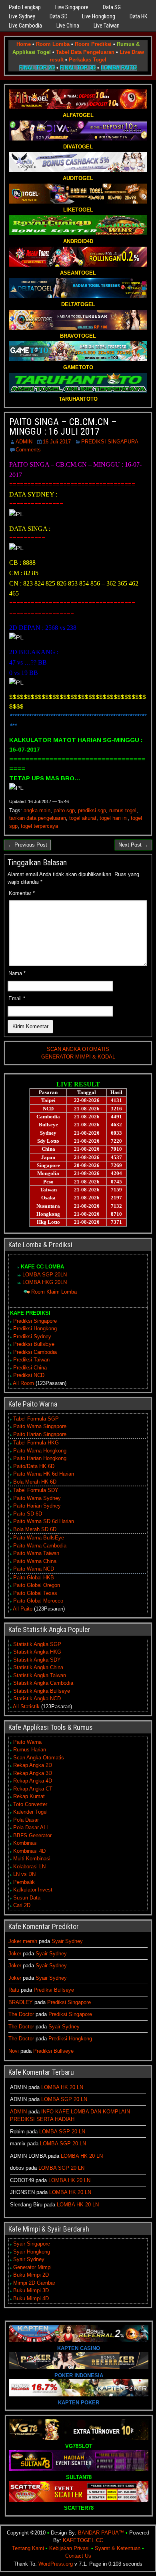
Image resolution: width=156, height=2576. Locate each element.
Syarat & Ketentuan (118, 2548)
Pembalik (24, 1882)
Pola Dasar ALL (31, 1827)
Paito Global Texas (35, 1593)
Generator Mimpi (32, 2267)
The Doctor (21, 2014)
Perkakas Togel (88, 60)
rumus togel (123, 810)
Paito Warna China (35, 1561)
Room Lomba (53, 44)
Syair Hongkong (32, 2252)
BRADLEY (21, 2002)
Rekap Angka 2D (33, 1765)
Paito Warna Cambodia (40, 1546)
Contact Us (78, 2556)
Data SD (59, 16)
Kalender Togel (30, 1812)
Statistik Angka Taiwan (40, 1675)
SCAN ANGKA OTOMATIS (78, 1049)
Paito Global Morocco (38, 1601)
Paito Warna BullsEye (39, 1538)
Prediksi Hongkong (35, 1329)
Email (17, 998)
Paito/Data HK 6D (34, 1466)
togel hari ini (114, 818)
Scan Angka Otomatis (39, 1758)
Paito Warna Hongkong (40, 1451)
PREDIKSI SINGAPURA (110, 442)
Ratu (14, 1990)
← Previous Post (27, 845)
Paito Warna (27, 1742)
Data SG (112, 7)
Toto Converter (30, 1804)
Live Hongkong (99, 16)
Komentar (22, 893)
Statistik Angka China (38, 1667)
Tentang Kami (28, 2548)
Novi (14, 2051)
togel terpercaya (39, 826)
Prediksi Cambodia (35, 1352)
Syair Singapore (32, 2244)
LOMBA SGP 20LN (45, 1275)
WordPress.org (56, 2564)
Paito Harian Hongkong (40, 1458)
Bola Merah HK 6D (35, 1482)
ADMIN (24, 442)
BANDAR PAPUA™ (101, 2533)
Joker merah (23, 1941)
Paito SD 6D (28, 1514)
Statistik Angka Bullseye (42, 1691)
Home (24, 44)
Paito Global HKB (34, 1578)
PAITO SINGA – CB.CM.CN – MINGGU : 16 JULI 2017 (63, 427)
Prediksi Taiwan (31, 1360)
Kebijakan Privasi (69, 2548)
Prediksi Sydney (32, 1336)
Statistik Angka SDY (37, 1660)
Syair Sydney (67, 1941)
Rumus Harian (30, 1750)
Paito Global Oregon (37, 1585)
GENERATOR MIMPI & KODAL (78, 1057)
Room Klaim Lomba (54, 1292)
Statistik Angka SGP (37, 1644)
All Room (23, 1383)
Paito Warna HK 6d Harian (44, 1474)
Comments (28, 450)
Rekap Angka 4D (33, 1781)
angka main (37, 810)
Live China (68, 26)
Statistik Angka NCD (37, 1699)
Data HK (138, 16)
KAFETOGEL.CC (83, 2540)
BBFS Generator (32, 1835)
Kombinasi (25, 1843)
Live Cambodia (25, 26)
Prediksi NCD (29, 1375)
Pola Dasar (26, 1820)
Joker (15, 1954)
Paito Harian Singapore (40, 1434)
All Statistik (26, 1706)
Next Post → (133, 845)
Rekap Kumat (29, 1796)
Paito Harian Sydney (37, 1506)
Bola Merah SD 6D (35, 1529)
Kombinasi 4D (29, 1851)
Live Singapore (72, 7)
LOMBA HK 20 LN (62, 2087)
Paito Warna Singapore (40, 1426)
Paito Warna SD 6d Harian (44, 1521)
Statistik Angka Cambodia (43, 1683)
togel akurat (83, 818)
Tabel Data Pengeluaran (85, 52)
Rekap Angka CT (33, 1789)
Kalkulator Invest (33, 1890)
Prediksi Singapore (35, 1321)
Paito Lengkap (25, 7)
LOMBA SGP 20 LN (64, 2099)
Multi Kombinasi (32, 1859)
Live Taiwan (107, 26)
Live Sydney (22, 16)
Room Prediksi (93, 44)
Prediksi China (30, 1368)
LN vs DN (24, 1874)
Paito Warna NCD (34, 1569)
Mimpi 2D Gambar (34, 2283)
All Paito (23, 1609)
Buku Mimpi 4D (31, 2298)
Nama (17, 973)
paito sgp (64, 810)
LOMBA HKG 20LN (45, 1282)
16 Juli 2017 (57, 442)
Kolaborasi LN (29, 1867)
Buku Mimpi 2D (31, 2275)
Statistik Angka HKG (37, 1652)
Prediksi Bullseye (54, 1990)
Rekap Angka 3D (33, 1773)
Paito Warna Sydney (37, 1498)
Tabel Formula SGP (36, 1419)
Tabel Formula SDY (36, 1490)
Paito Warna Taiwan (36, 1553)
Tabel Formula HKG (36, 1443)
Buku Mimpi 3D (31, 2290)
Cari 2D (22, 1905)
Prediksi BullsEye (34, 1344)
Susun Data (27, 1898)
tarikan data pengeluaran (38, 818)
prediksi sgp (92, 810)
